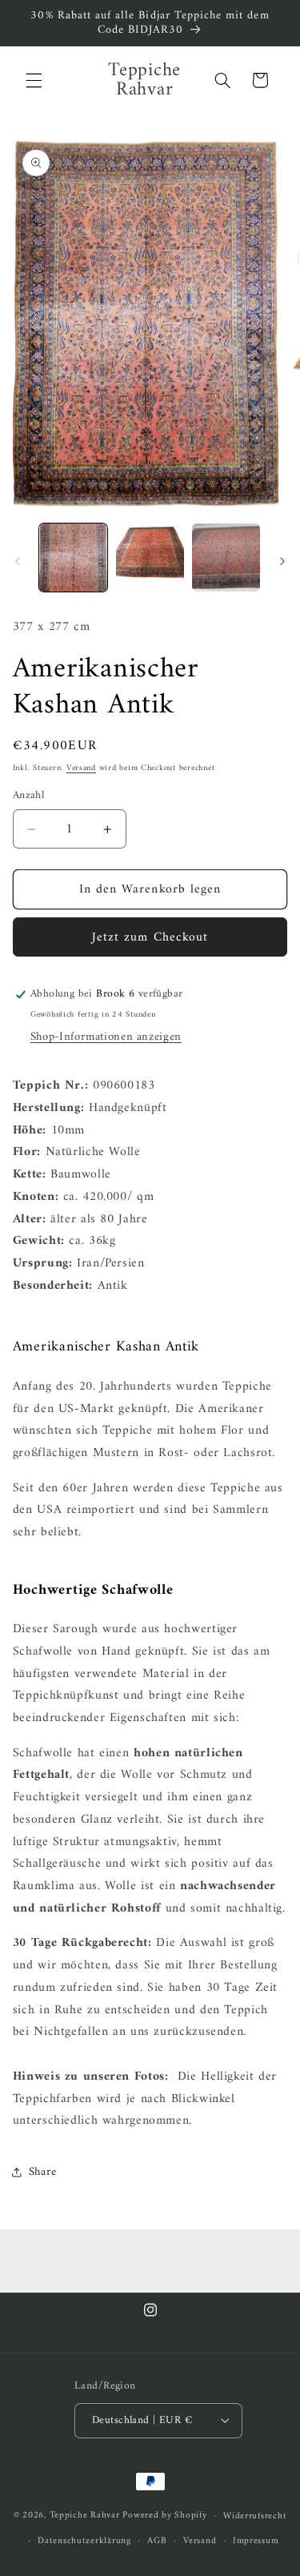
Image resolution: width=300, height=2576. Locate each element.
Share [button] (43, 2172)
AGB (157, 2541)
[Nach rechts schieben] (282, 561)
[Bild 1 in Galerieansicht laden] (73, 558)
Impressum (256, 2541)
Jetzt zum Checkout (150, 937)
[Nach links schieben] (18, 561)
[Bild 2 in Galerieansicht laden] (150, 558)
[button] (34, 80)
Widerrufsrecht (255, 2516)
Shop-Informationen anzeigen (106, 1037)
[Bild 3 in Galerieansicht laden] (226, 558)
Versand (81, 768)
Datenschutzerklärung (84, 2541)
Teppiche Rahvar (85, 2516)
